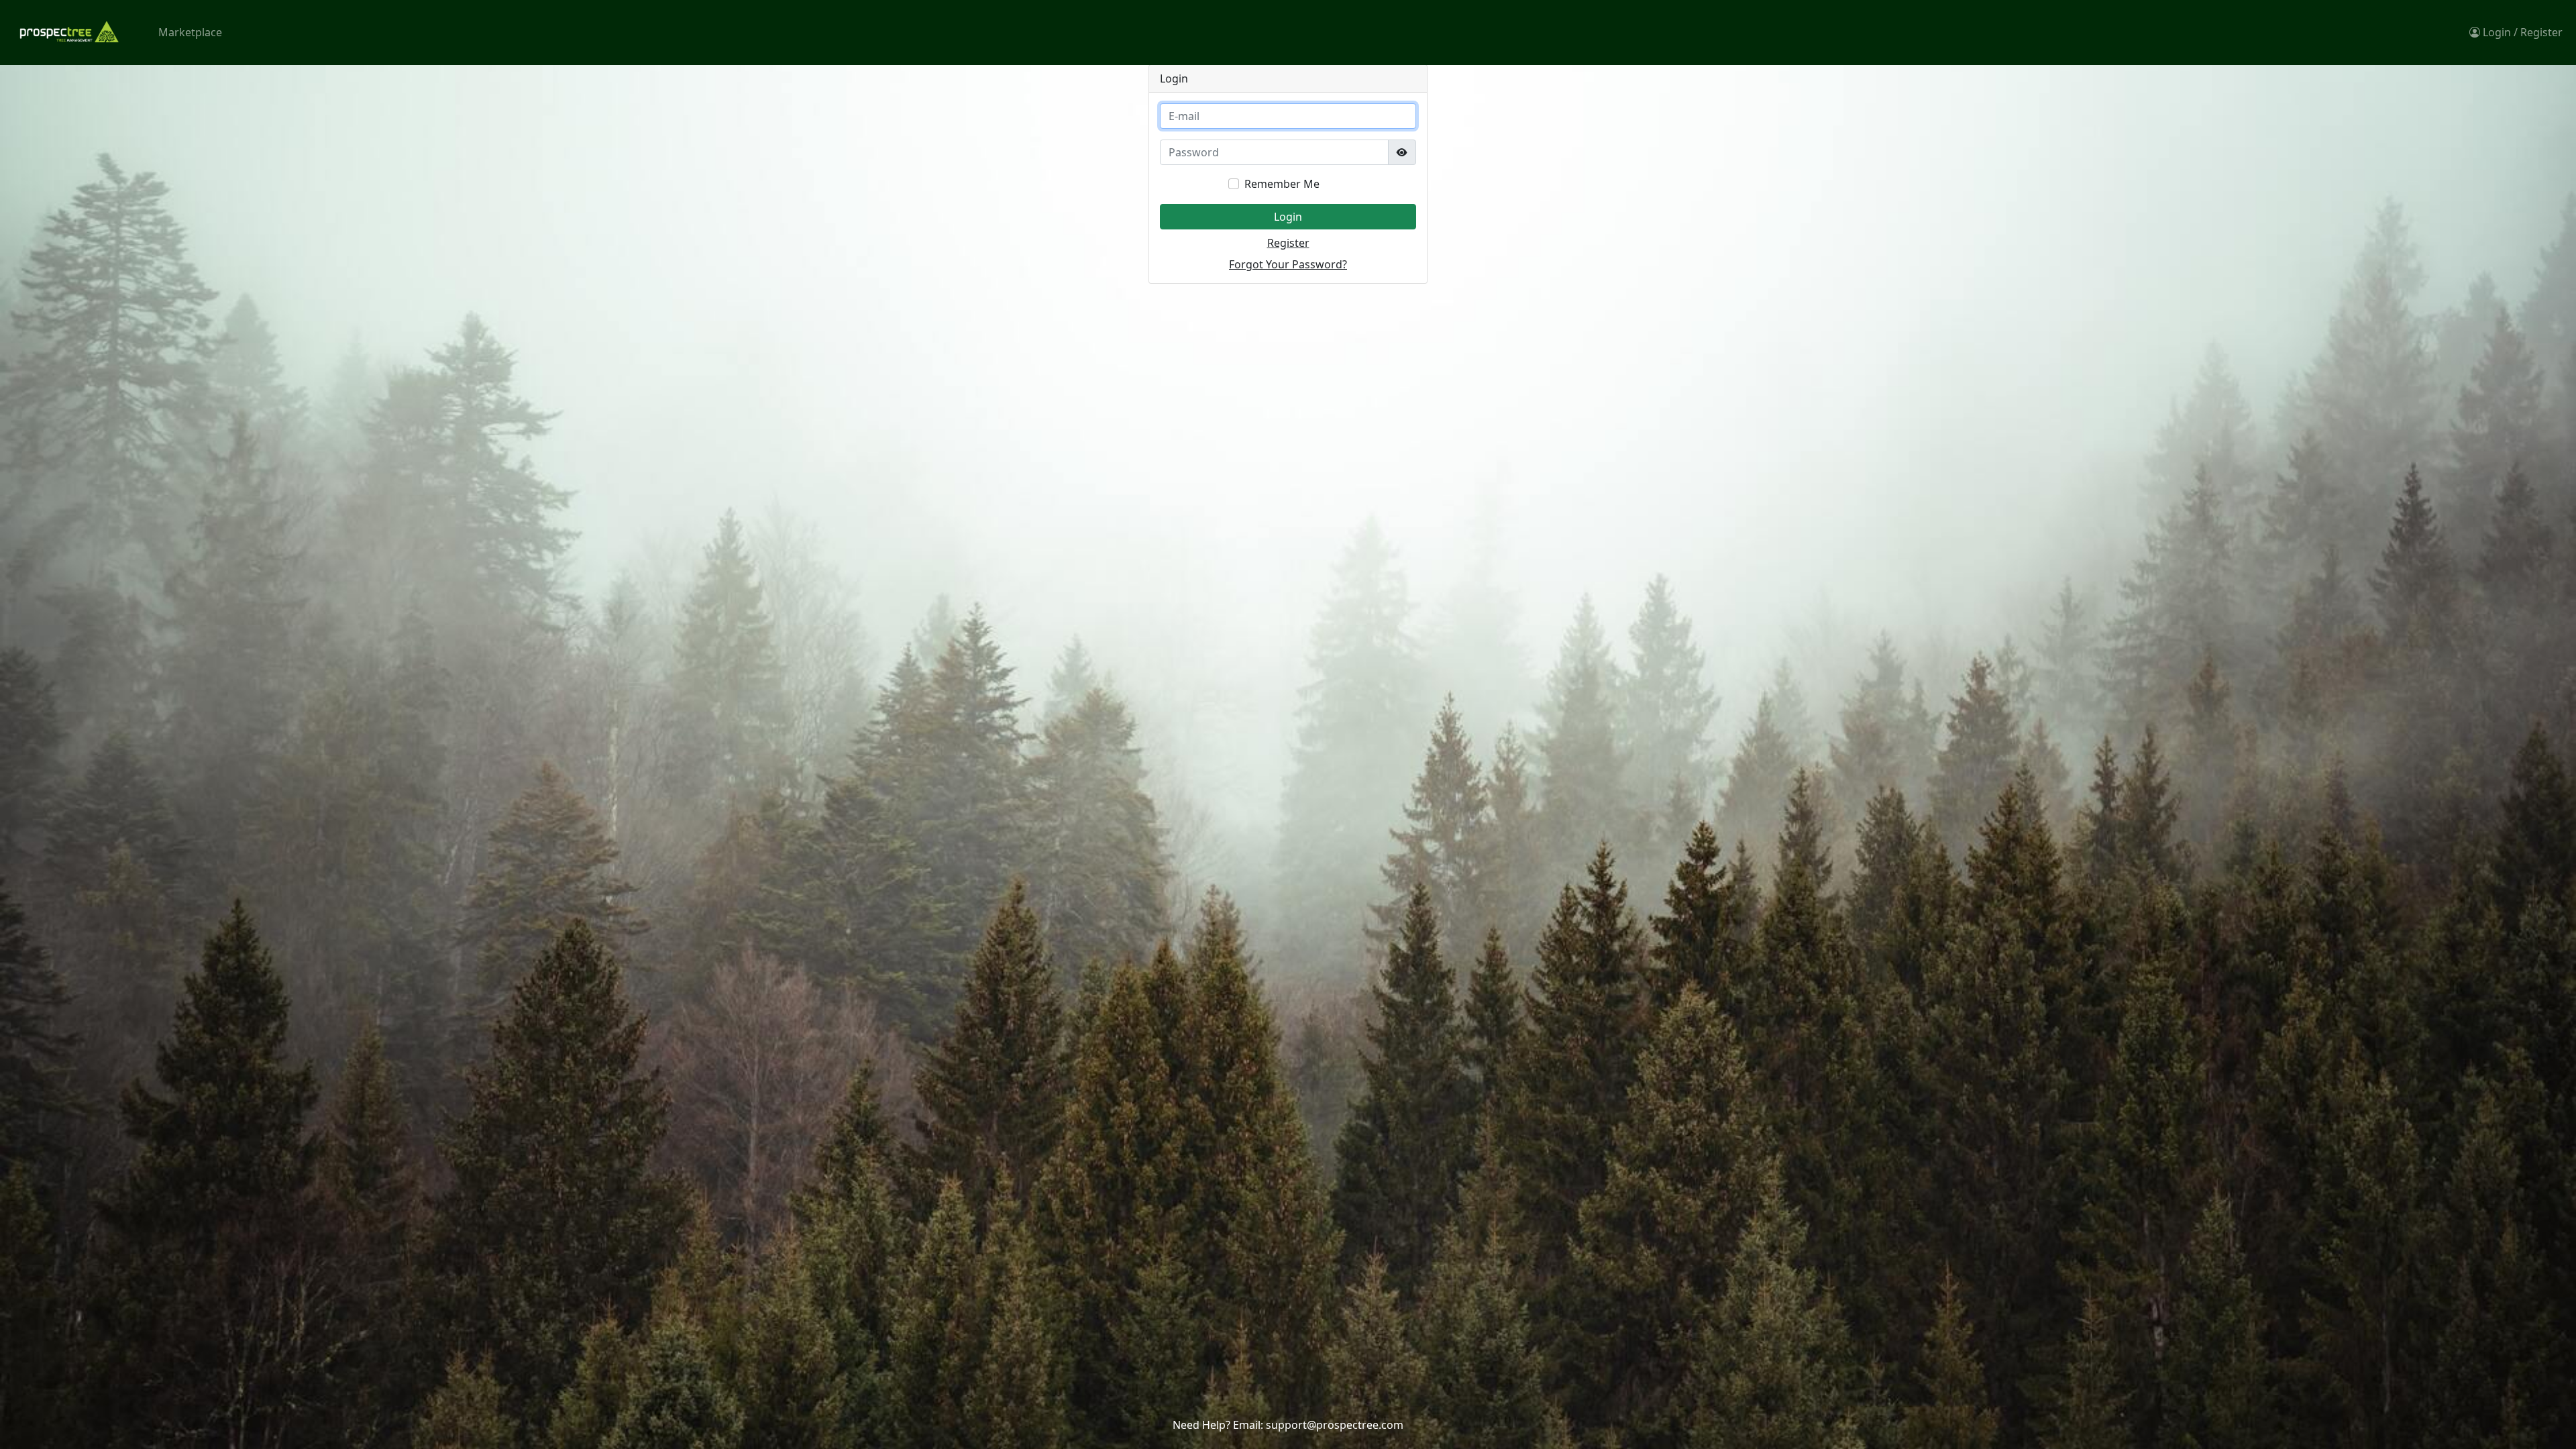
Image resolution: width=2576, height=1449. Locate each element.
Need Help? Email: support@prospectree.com (1288, 1425)
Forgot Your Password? (1288, 264)
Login (1288, 217)
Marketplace (190, 32)
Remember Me (1282, 184)
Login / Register (2521, 32)
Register (1288, 243)
